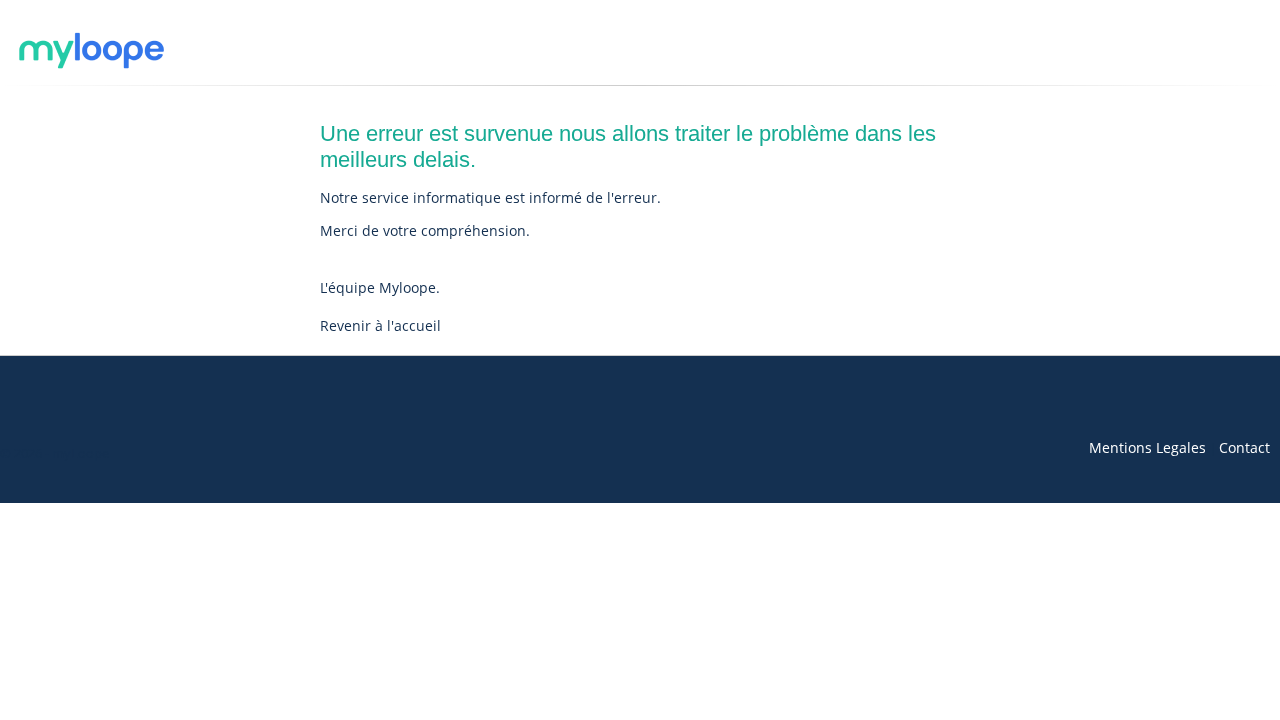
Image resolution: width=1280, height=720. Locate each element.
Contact (1244, 447)
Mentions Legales (1147, 447)
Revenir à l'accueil (380, 325)
